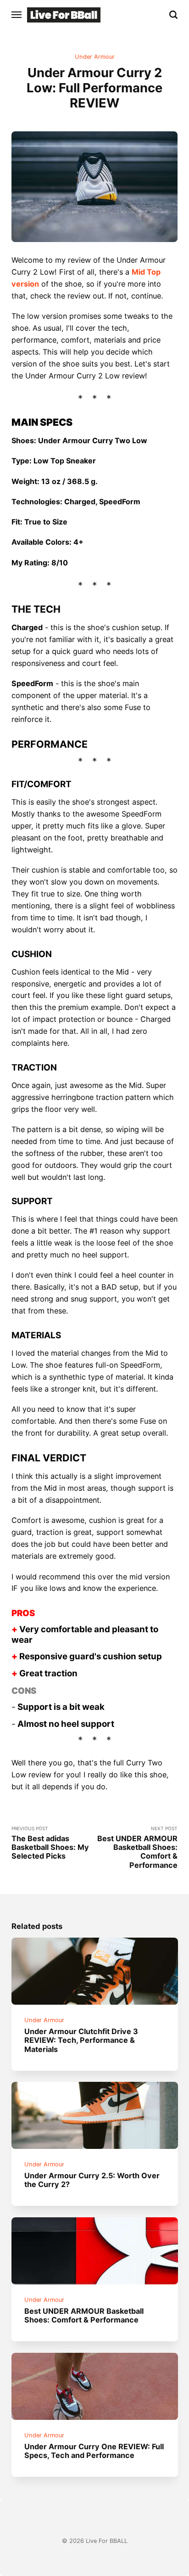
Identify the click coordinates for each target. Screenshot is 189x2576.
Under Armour (95, 57)
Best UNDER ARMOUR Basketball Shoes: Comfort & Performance (84, 2315)
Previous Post (50, 1843)
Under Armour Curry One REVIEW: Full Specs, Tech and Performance (94, 2451)
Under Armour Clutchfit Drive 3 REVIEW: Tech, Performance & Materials (81, 2040)
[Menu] (17, 15)
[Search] (173, 15)
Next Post (137, 1848)
